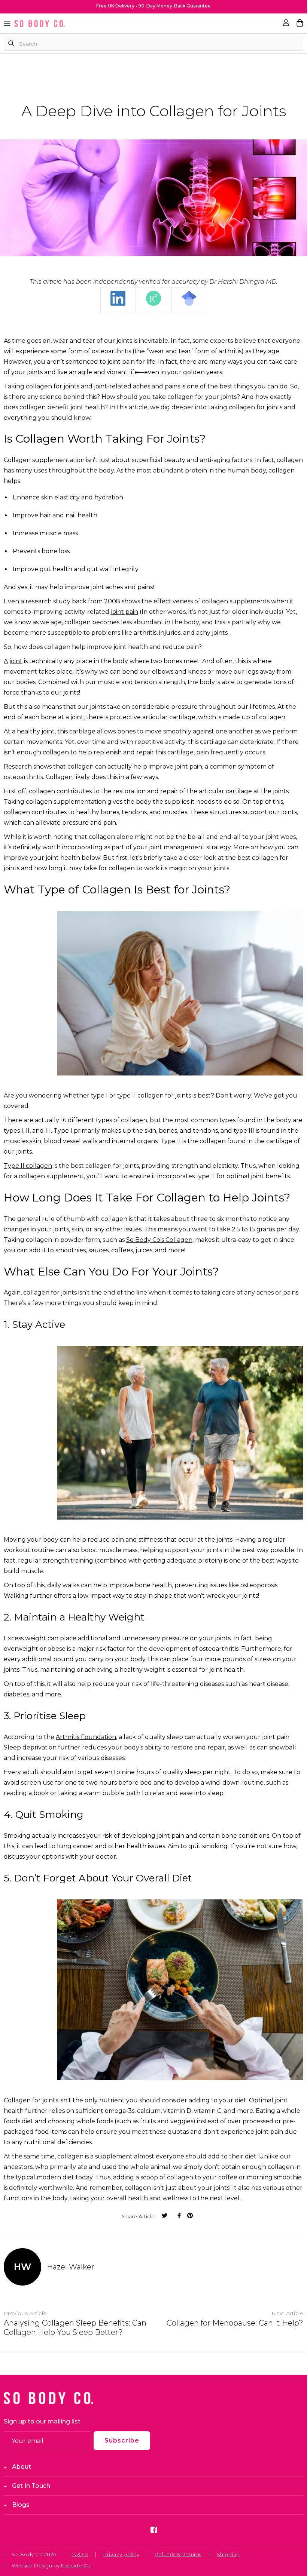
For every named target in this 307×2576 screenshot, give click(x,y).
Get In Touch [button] (31, 2486)
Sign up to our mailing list (42, 2421)
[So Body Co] (39, 24)
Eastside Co (76, 2566)
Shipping (228, 2554)
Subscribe (122, 2440)
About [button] (22, 2467)
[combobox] (153, 44)
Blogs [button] (21, 2505)
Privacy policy (121, 2554)
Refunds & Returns (178, 2554)
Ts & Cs (80, 2554)
